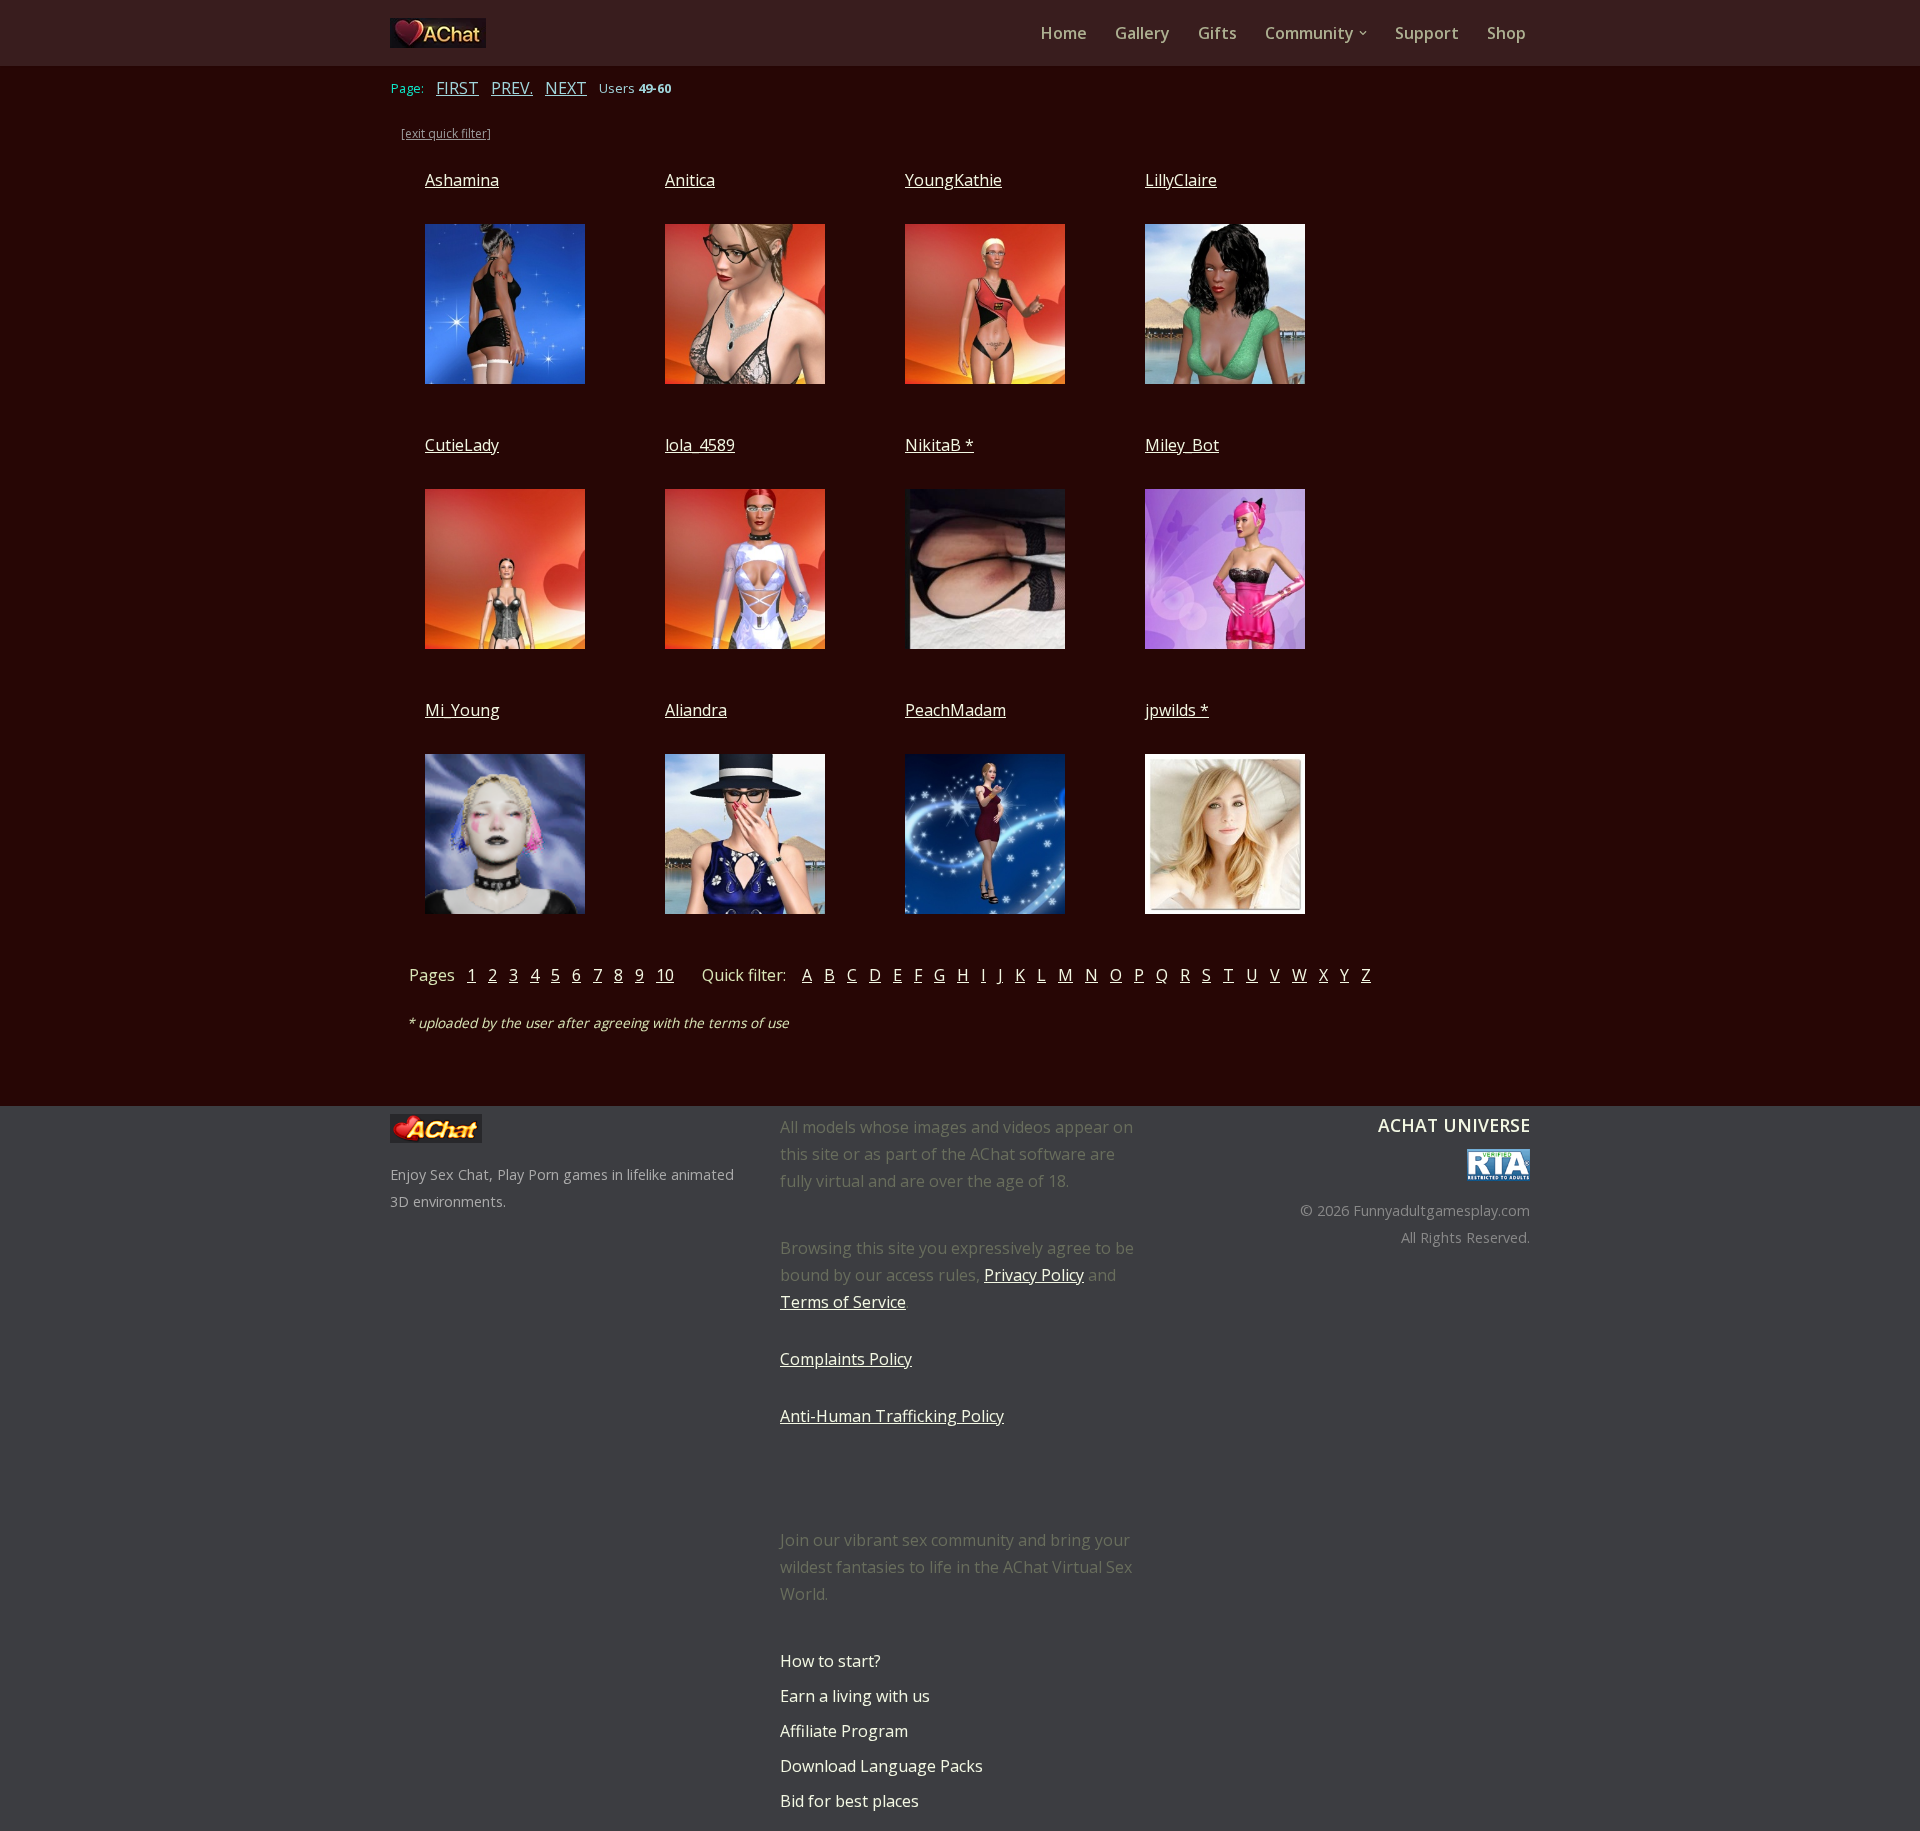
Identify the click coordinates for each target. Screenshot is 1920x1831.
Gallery (1142, 33)
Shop (1506, 33)
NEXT (566, 88)
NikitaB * (939, 445)
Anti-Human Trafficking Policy (892, 1416)
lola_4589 (700, 445)
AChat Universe (1454, 1125)
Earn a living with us (855, 1696)
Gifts (1217, 33)
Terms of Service (843, 1302)
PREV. (512, 88)
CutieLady (462, 445)
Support (1427, 33)
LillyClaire (1181, 180)
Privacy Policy (1034, 1275)
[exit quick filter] (446, 133)
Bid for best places (849, 1801)
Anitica (690, 180)
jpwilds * (1177, 710)
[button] (1363, 33)
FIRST (457, 88)
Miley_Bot (1182, 445)
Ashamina (462, 180)
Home (1064, 33)
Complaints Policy (846, 1359)
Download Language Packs (881, 1766)
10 (665, 975)
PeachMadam (955, 710)
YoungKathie (953, 180)
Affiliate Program (844, 1731)
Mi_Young (462, 710)
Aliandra (696, 710)
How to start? (830, 1661)
